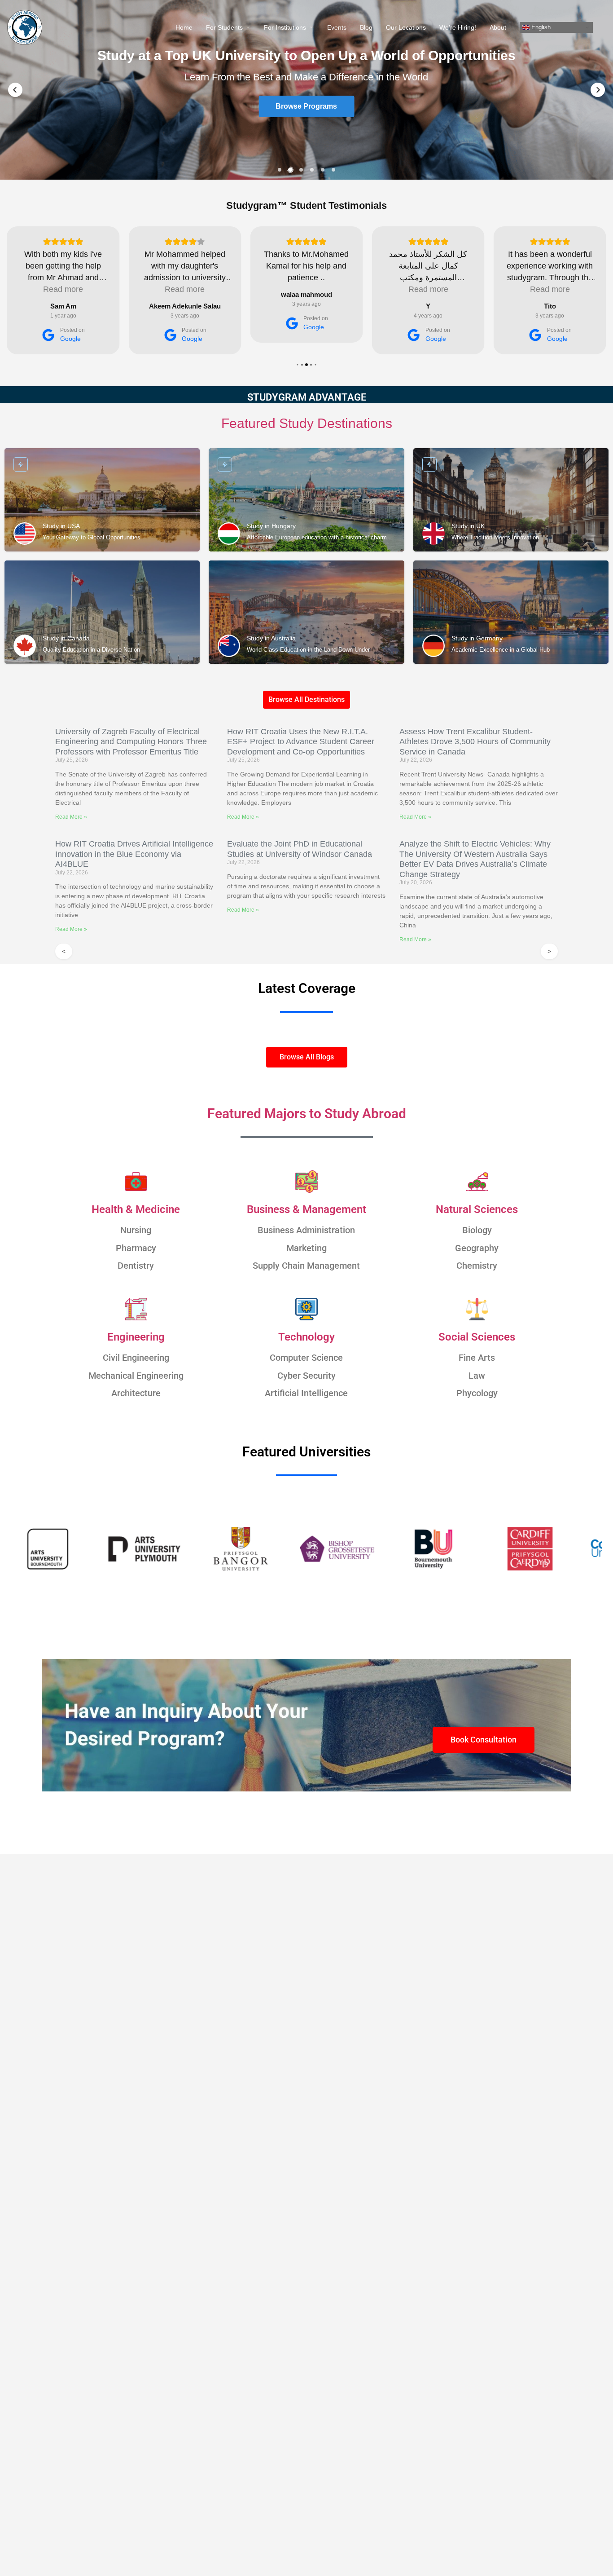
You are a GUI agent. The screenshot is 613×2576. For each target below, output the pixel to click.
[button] (15, 90)
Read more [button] (63, 289)
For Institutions (285, 27)
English (540, 27)
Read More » (71, 817)
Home (184, 27)
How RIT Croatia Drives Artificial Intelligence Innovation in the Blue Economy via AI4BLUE (134, 854)
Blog (366, 27)
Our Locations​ (406, 27)
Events (337, 27)
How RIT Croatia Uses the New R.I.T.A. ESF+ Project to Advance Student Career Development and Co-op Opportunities (301, 742)
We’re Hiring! (458, 27)
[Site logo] (26, 27)
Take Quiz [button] (306, 107)
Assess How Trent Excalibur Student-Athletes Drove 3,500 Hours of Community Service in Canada (475, 742)
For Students (224, 27)
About (498, 27)
